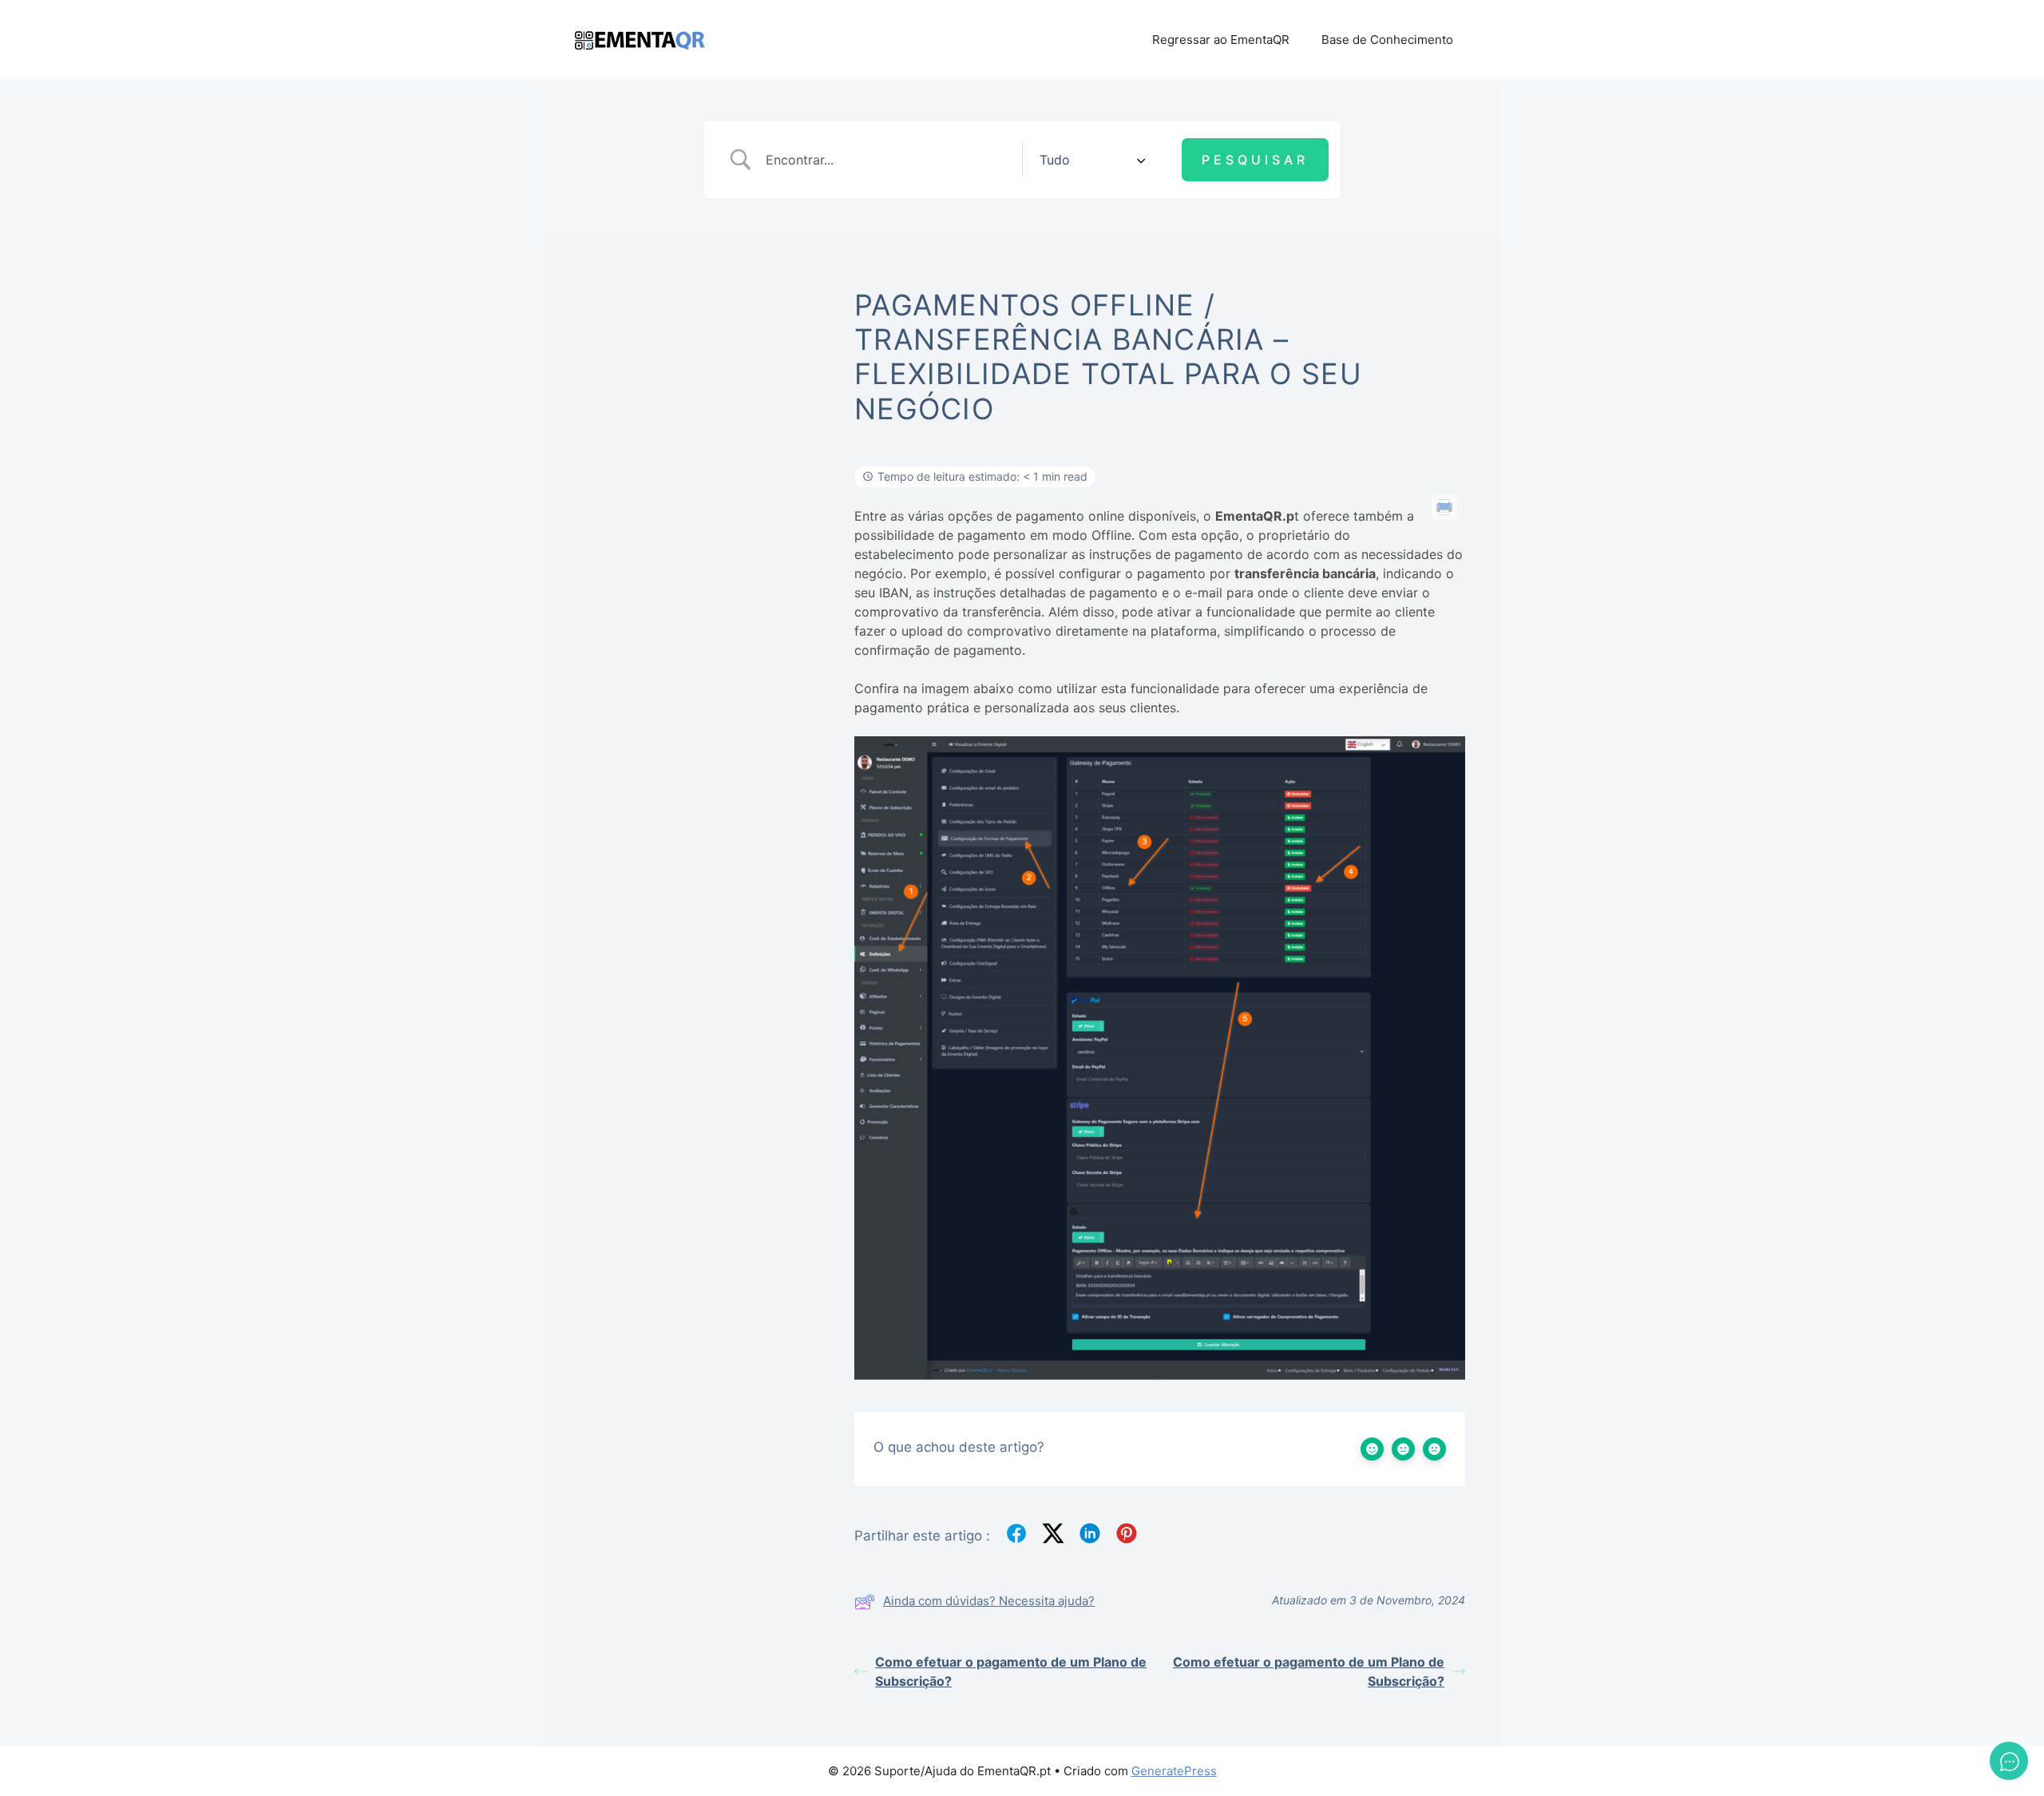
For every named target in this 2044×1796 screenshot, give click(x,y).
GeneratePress (1174, 1771)
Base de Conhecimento (1387, 40)
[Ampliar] (1444, 757)
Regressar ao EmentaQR (1221, 40)
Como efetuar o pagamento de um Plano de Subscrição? (1011, 1671)
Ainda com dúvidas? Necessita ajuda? (989, 1601)
